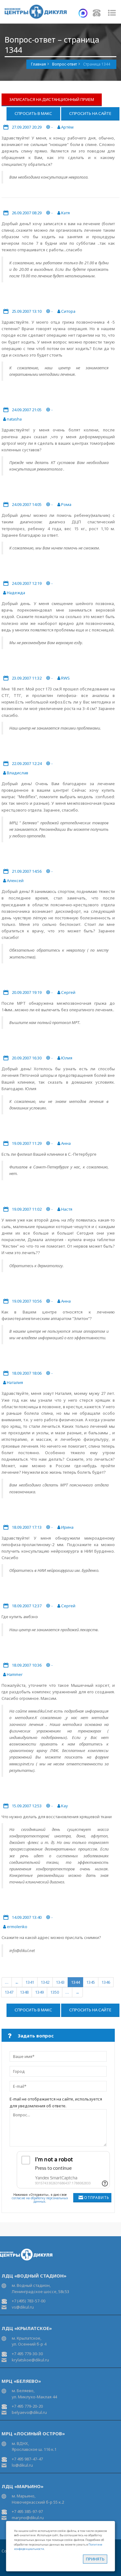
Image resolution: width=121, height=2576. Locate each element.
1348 (24, 1992)
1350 (55, 1992)
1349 (39, 1992)
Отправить (97, 2198)
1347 (9, 1992)
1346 (106, 1982)
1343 (60, 1982)
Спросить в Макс (33, 113)
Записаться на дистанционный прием (52, 99)
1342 (45, 1982)
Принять (95, 2559)
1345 (91, 1982)
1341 (30, 1982)
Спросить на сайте (90, 113)
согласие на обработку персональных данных (40, 2200)
